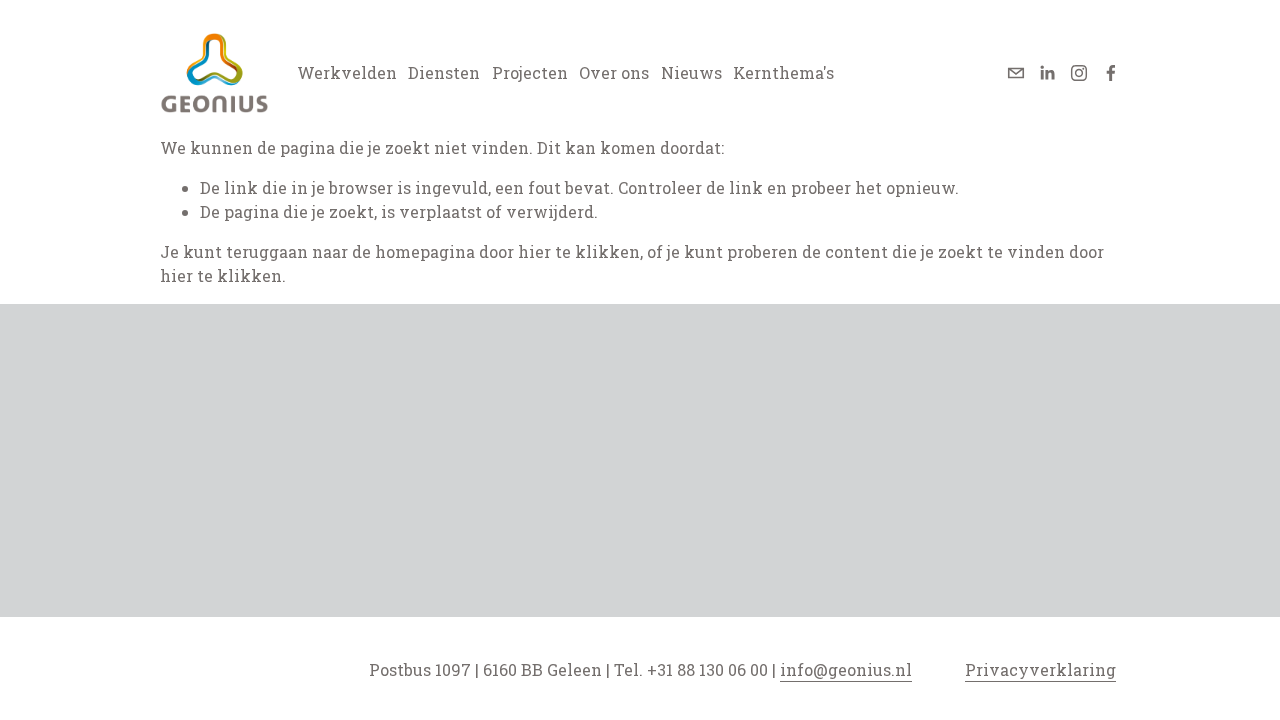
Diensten (444, 72)
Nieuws (691, 72)
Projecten (530, 72)
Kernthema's (783, 72)
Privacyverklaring (1040, 669)
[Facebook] (1111, 73)
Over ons (614, 72)
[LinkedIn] (1047, 73)
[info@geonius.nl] (1016, 73)
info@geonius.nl (846, 669)
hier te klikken (579, 251)
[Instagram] (1079, 73)
